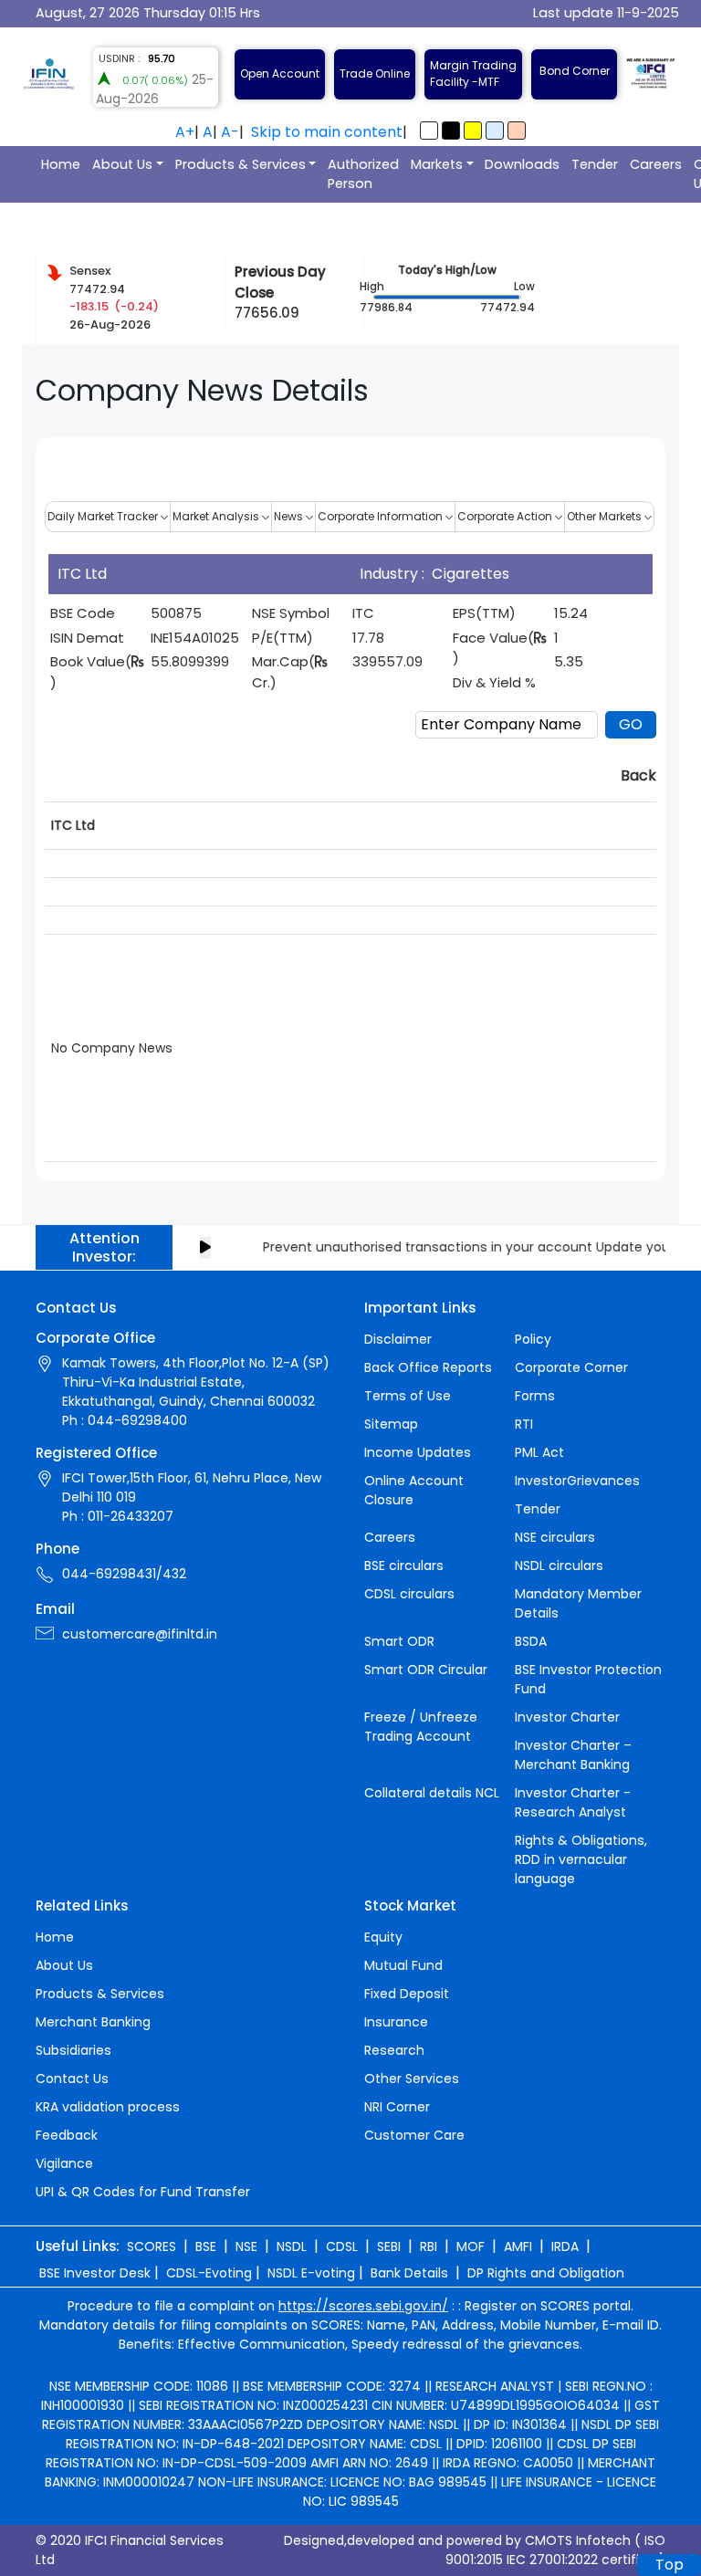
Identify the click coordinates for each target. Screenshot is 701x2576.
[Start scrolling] (205, 1248)
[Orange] (517, 131)
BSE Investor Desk (95, 2273)
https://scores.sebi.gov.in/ (363, 2306)
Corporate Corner (571, 1367)
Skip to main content (327, 132)
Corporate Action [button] (506, 516)
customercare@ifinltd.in (140, 1634)
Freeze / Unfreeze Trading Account (421, 1727)
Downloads (522, 164)
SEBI (389, 2246)
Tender (595, 164)
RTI (524, 1424)
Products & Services (241, 164)
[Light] (429, 131)
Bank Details (409, 2273)
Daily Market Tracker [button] (104, 516)
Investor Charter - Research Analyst (573, 1802)
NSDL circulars (559, 1565)
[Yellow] (473, 131)
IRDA (565, 2246)
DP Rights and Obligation (546, 2273)
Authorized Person (363, 174)
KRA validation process (108, 2107)
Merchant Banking (93, 2022)
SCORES (152, 2246)
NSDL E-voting (311, 2273)
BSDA (531, 1641)
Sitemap (391, 1424)
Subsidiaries (73, 2050)
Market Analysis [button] (217, 516)
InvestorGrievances (577, 1481)
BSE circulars (404, 1565)
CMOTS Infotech (578, 2540)
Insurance (396, 2022)
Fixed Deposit (407, 1994)
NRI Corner (397, 2107)
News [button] (290, 516)
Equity (383, 1937)
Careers (656, 164)
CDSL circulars (409, 1594)
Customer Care (414, 2135)
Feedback (67, 2135)
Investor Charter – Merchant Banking (573, 1755)
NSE (246, 2246)
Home (61, 164)
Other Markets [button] (606, 516)
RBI (429, 2246)
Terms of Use (408, 1396)
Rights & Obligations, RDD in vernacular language (581, 1859)
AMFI (518, 2246)
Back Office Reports (428, 1367)
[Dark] (451, 131)
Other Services (412, 2079)
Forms (535, 1396)
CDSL (342, 2246)
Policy (533, 1339)
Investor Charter (567, 1717)
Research (394, 2050)
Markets (437, 164)
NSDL (292, 2246)
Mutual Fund (403, 1965)
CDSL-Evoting (209, 2273)
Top (670, 2565)
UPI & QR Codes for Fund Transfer (143, 2192)
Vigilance (64, 2163)
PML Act (539, 1452)
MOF (471, 2246)
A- (230, 132)
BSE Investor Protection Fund (588, 1679)
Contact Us (72, 2079)
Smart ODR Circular (426, 1670)
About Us (122, 164)
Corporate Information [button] (382, 516)
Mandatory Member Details (578, 1603)
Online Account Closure (414, 1490)
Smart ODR (399, 1641)
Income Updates (418, 1452)
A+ (185, 132)
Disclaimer (398, 1339)
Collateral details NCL (432, 1793)
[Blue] (495, 131)
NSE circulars (555, 1537)
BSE (206, 2246)
